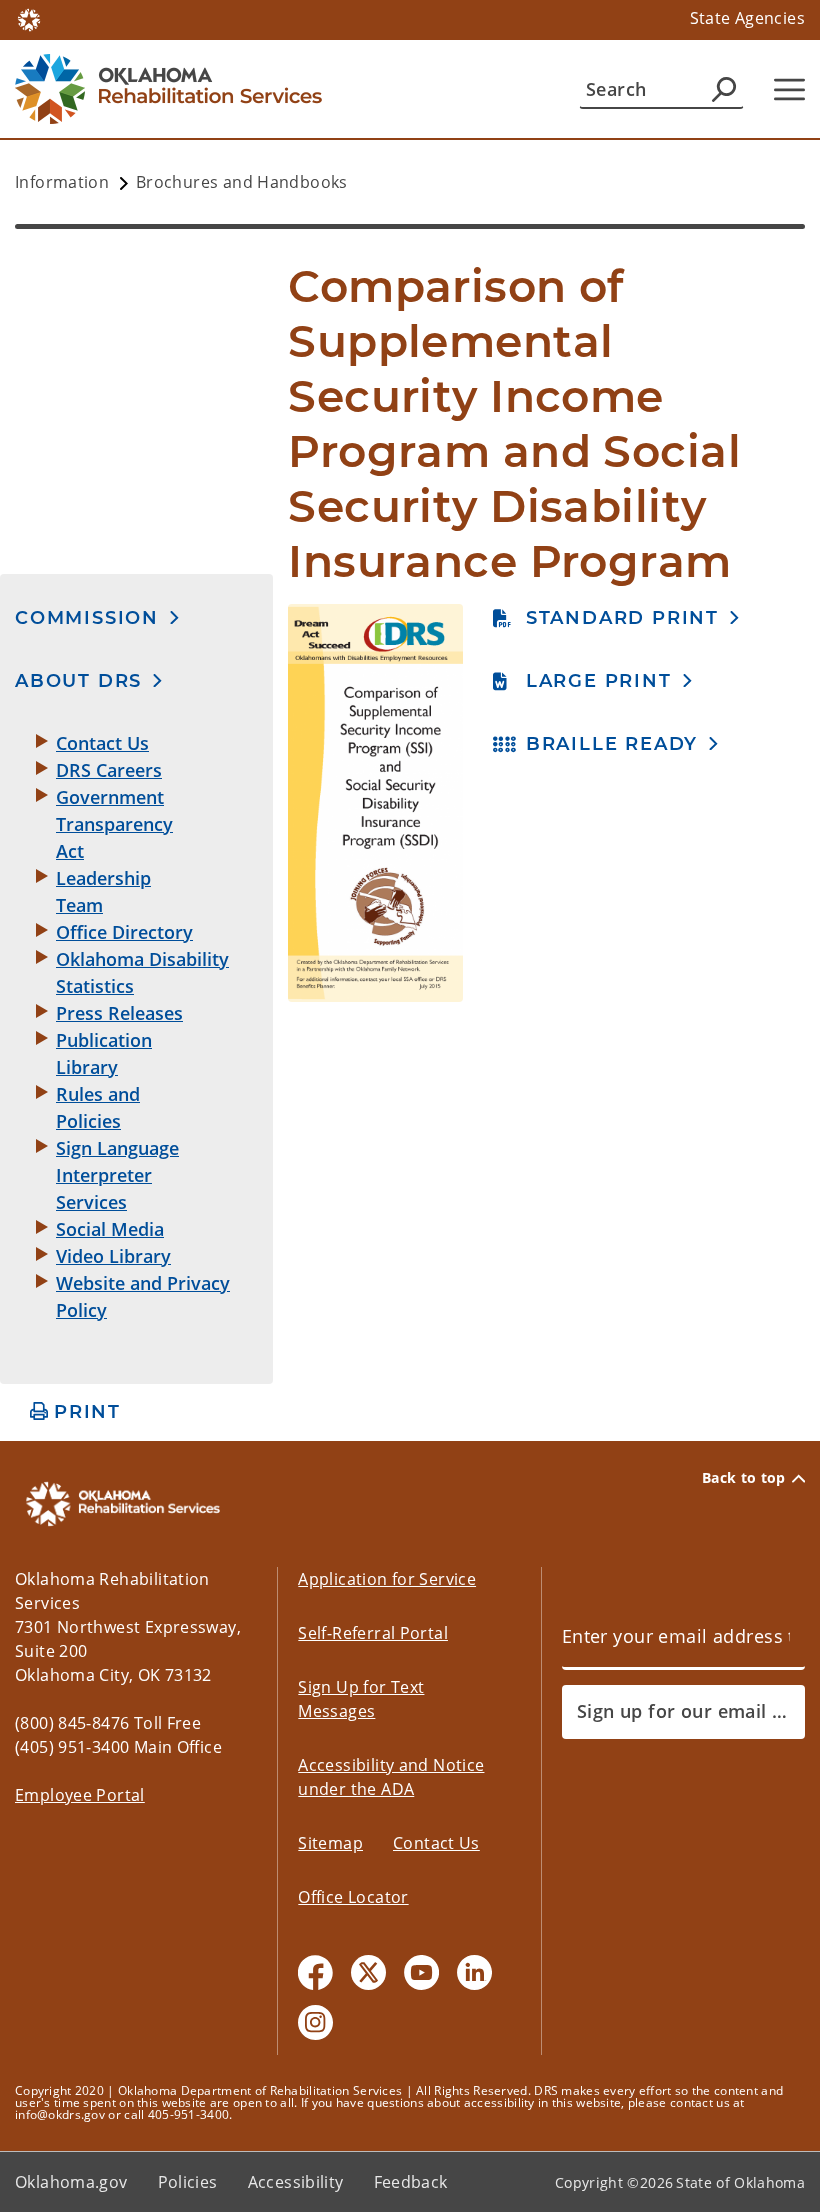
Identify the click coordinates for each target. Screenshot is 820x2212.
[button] (98, 617)
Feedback (411, 2182)
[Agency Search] (724, 89)
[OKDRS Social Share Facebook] (315, 1972)
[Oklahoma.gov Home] (29, 18)
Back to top (744, 1478)
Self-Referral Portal (373, 1633)
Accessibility (296, 2182)
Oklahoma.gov (71, 2182)
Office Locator (353, 1897)
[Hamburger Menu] (789, 89)
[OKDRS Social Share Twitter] (368, 1972)
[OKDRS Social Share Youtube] (421, 1972)
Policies (188, 2182)
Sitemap (330, 1843)
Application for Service (387, 1579)
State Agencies (747, 18)
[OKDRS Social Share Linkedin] (474, 1972)
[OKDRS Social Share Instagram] (315, 2022)
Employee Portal (80, 1795)
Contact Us (436, 1843)
